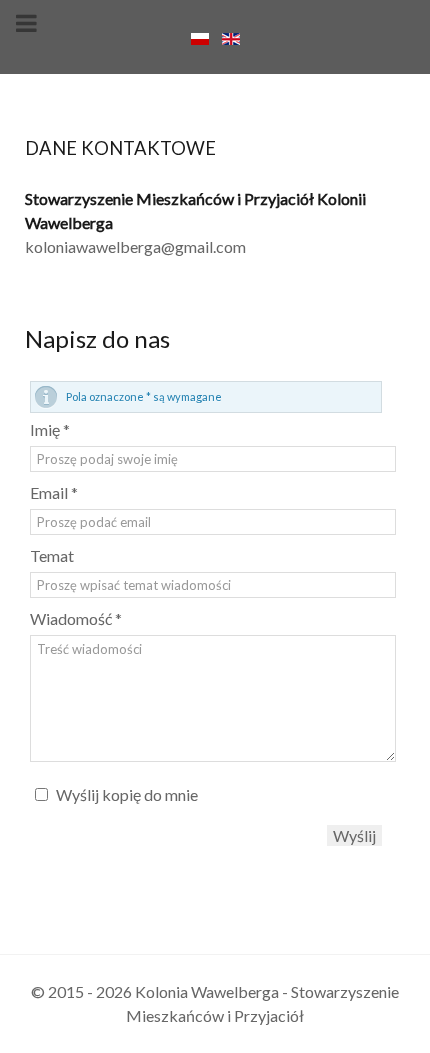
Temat (52, 555)
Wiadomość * (76, 618)
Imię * (50, 429)
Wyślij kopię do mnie (127, 794)
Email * (54, 492)
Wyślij (354, 835)
